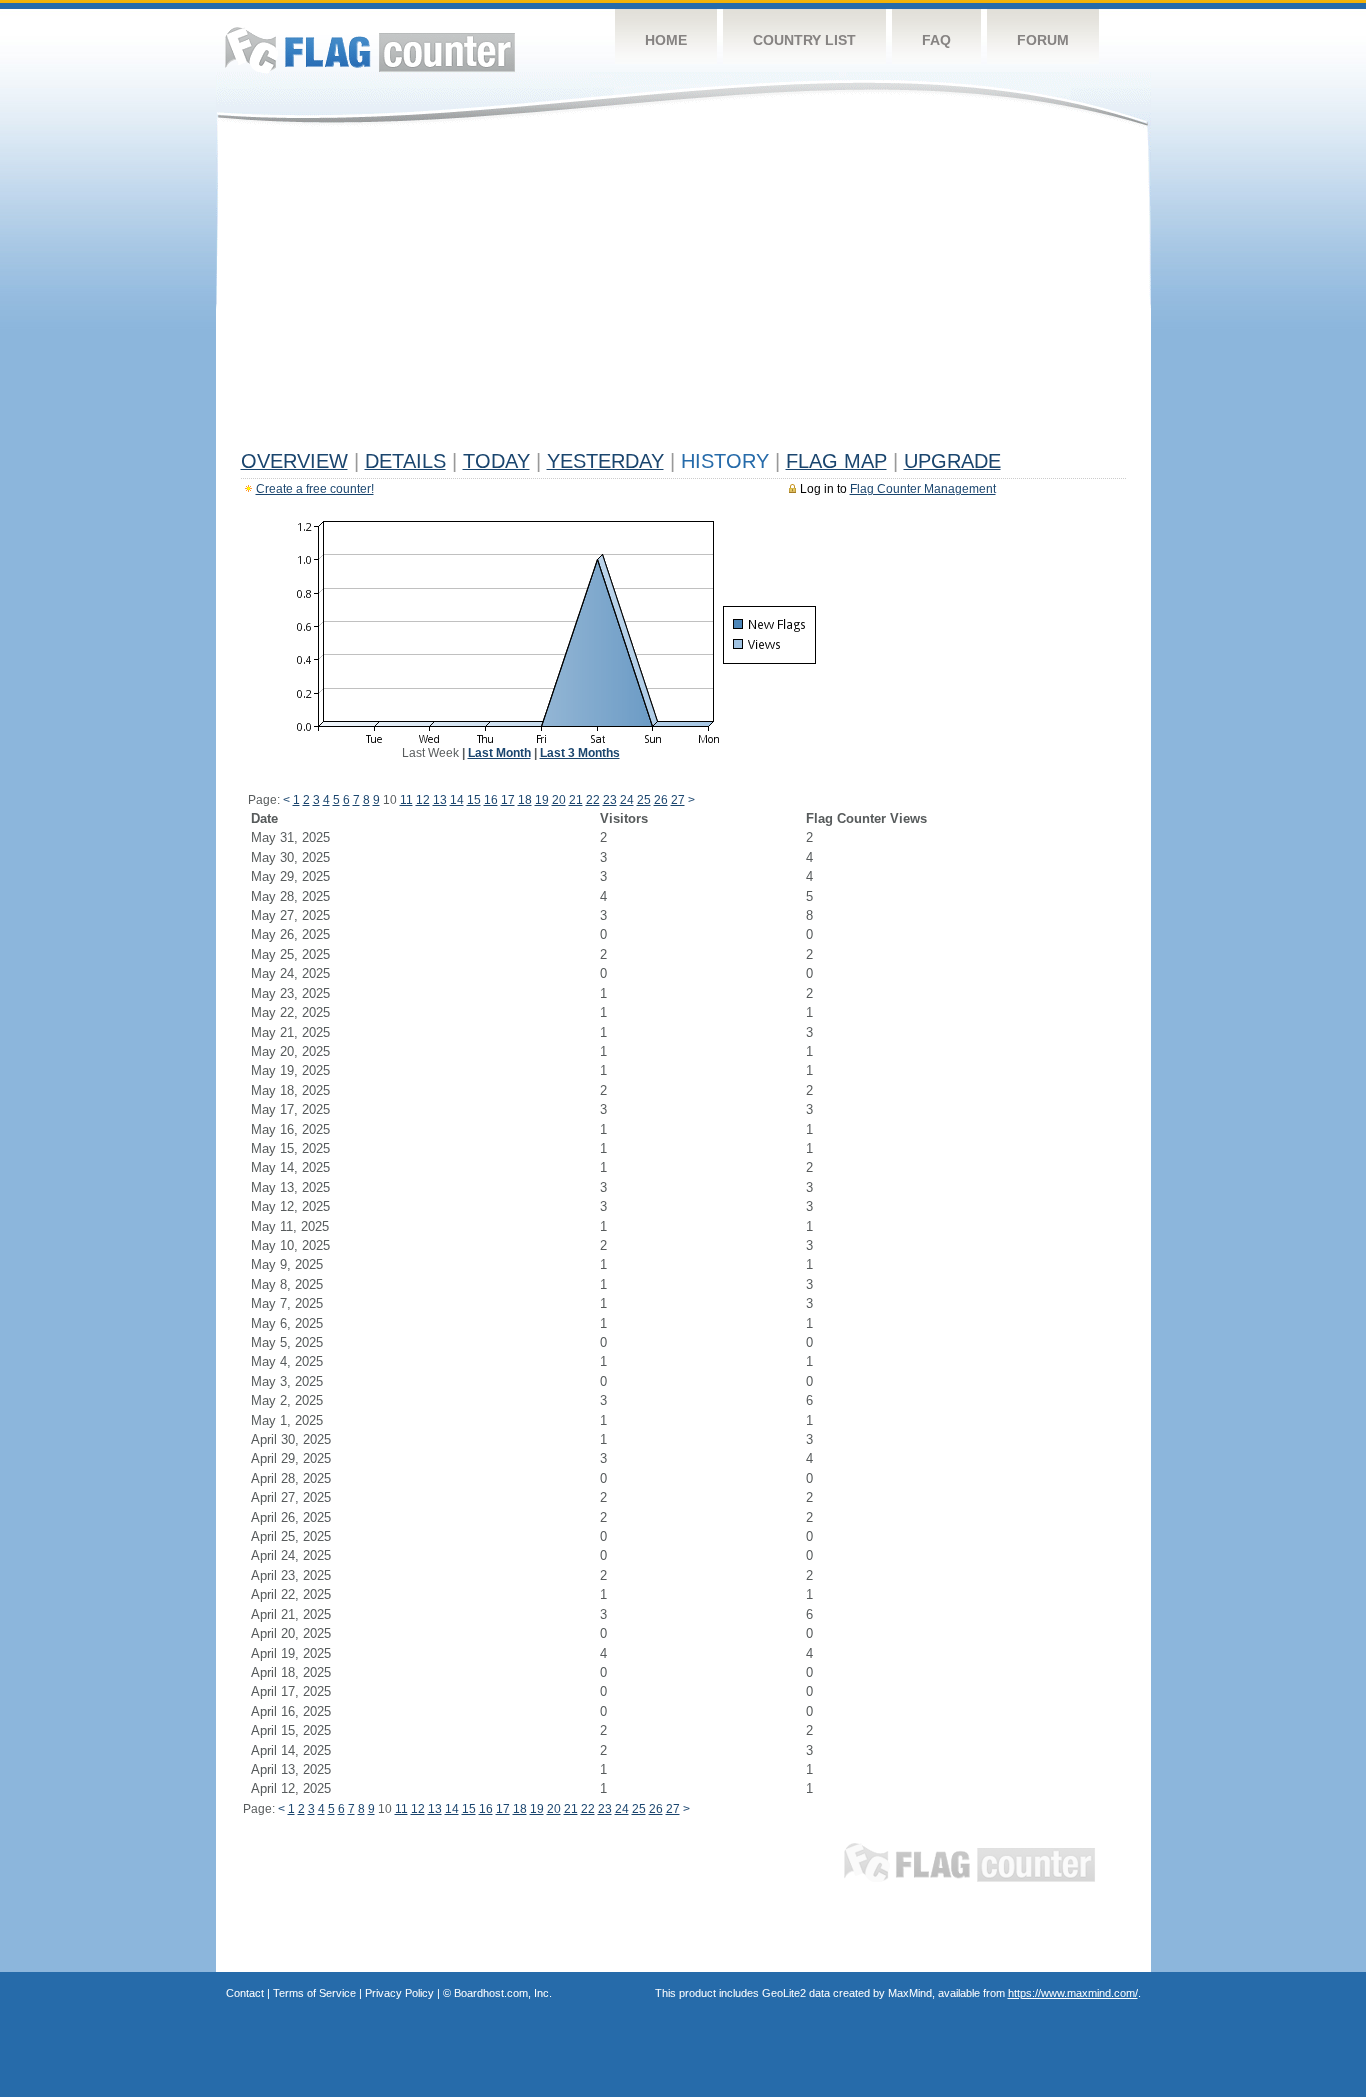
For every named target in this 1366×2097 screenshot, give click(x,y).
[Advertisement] (683, 292)
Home (666, 40)
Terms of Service (314, 1993)
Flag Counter (370, 49)
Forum (1043, 40)
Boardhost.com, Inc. (503, 1993)
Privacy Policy (399, 1993)
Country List (804, 40)
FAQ (936, 40)
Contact (245, 1993)
